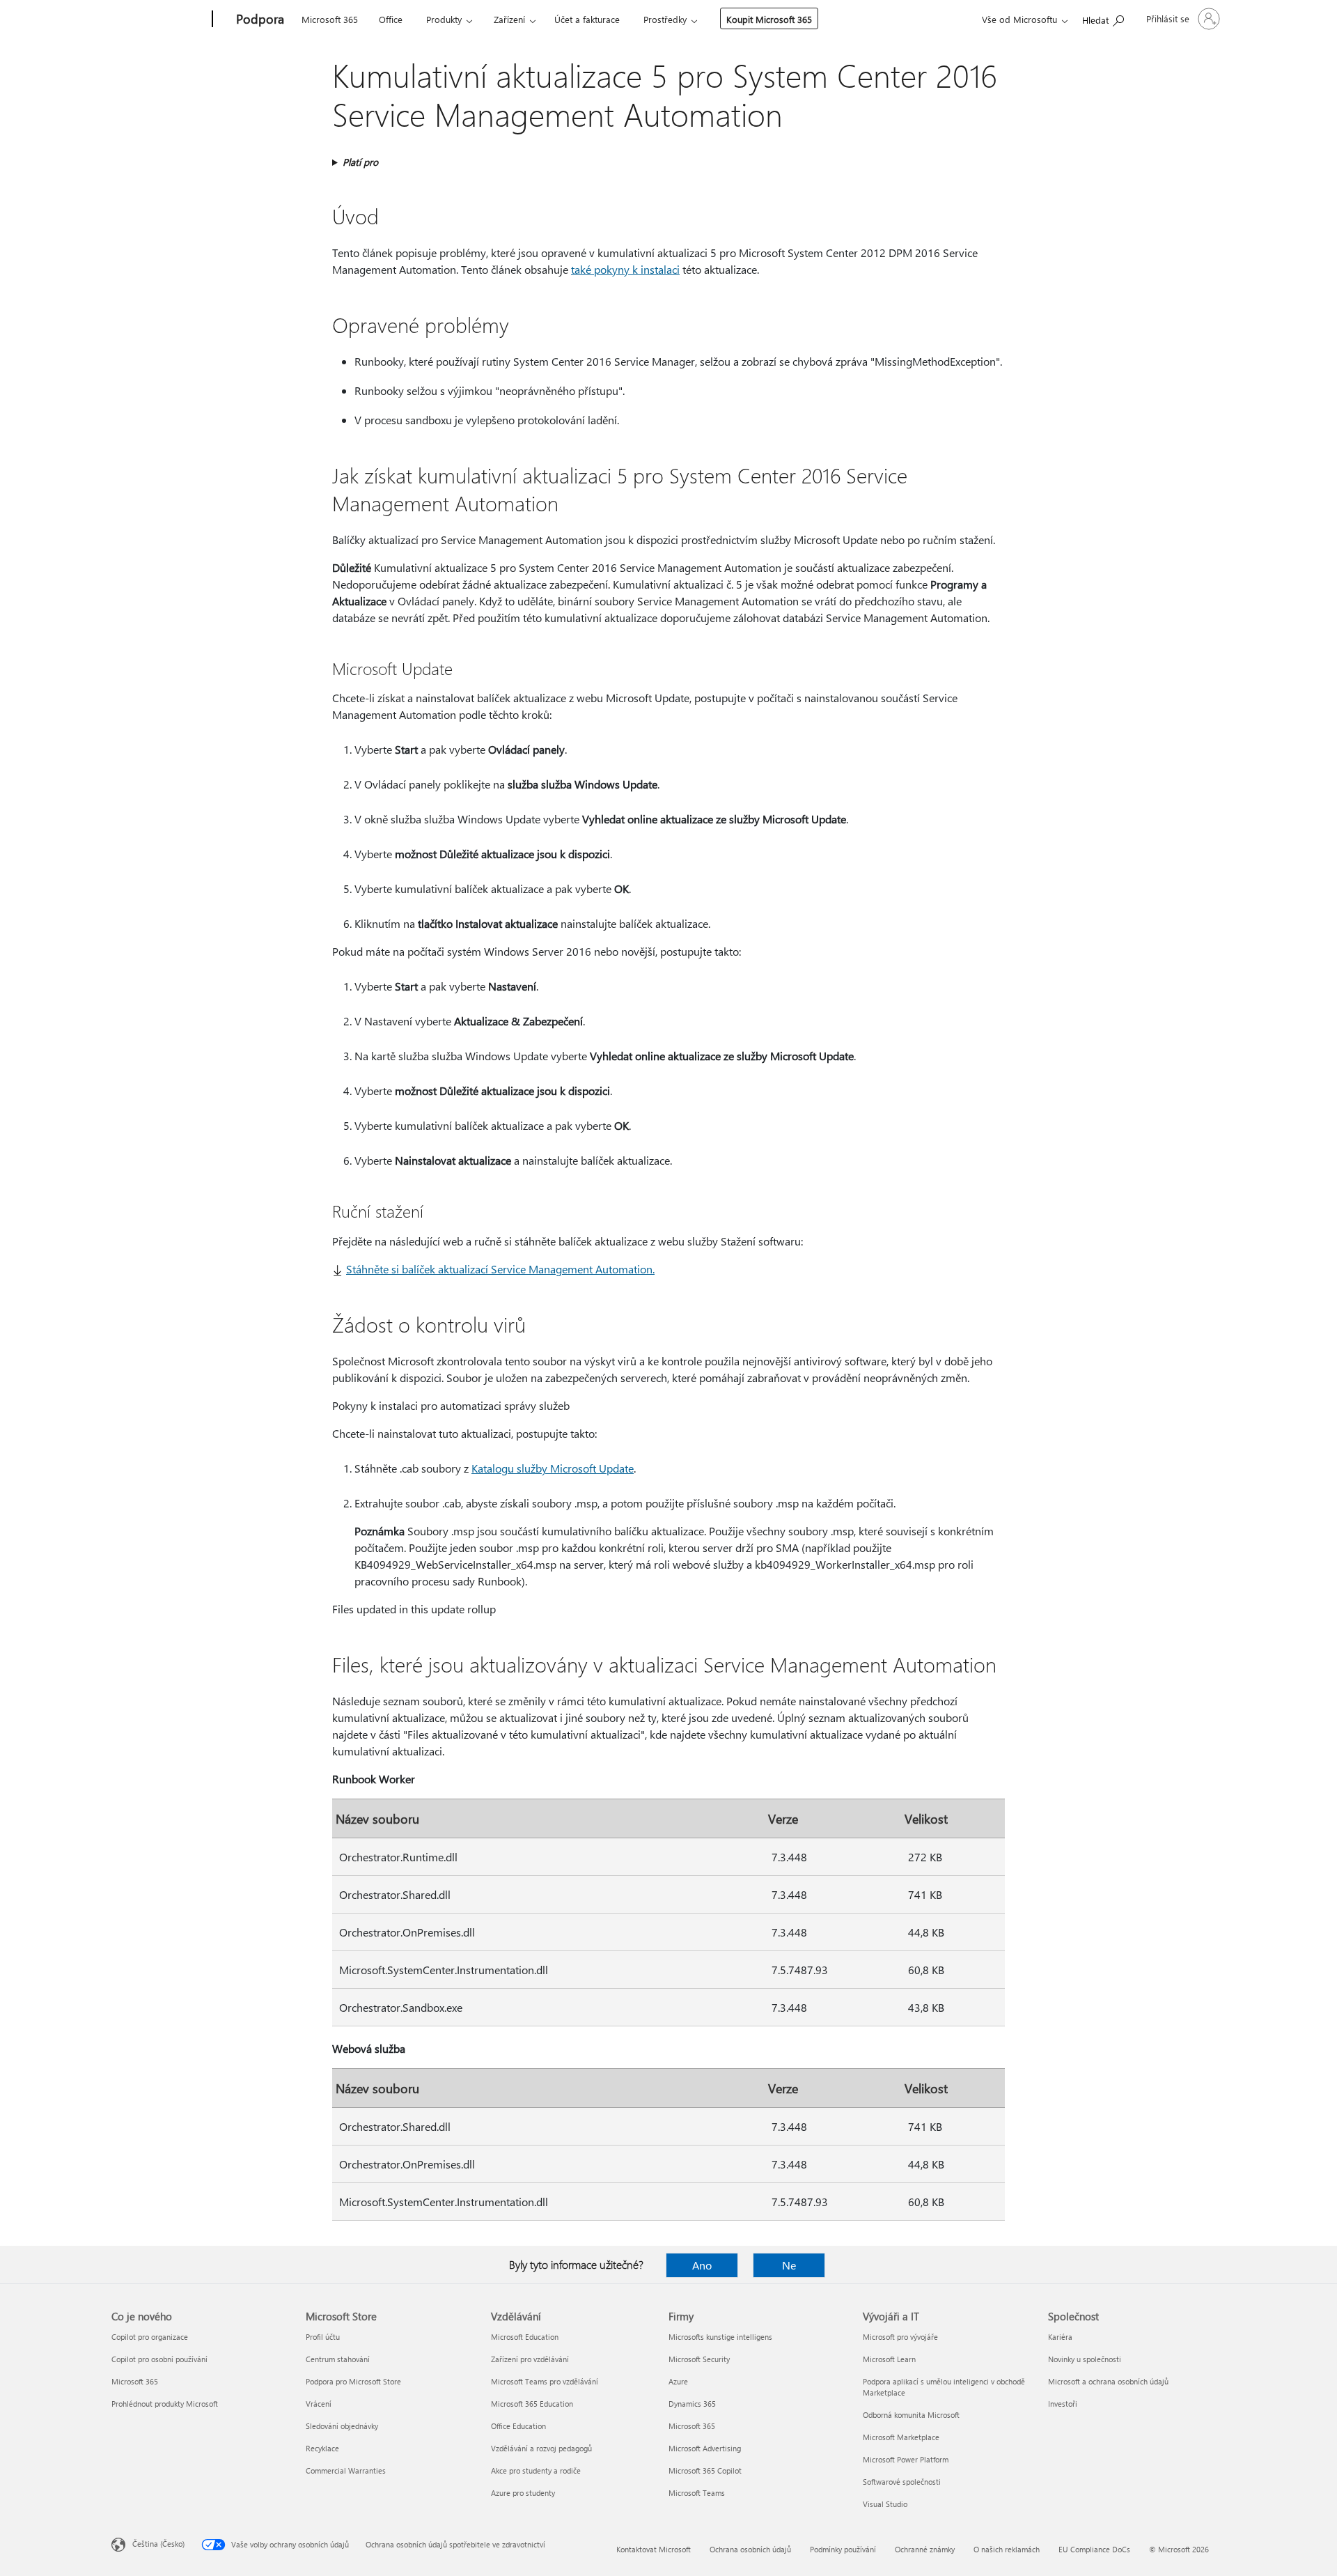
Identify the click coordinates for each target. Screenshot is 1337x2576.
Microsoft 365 (330, 19)
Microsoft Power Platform (906, 2459)
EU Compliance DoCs (1094, 2549)
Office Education (518, 2426)
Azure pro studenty (523, 2493)
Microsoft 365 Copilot (705, 2470)
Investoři (1063, 2404)
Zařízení (509, 19)
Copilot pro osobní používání (159, 2359)
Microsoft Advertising (705, 2448)
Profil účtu (323, 2337)
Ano (702, 2265)
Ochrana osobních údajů (750, 2549)
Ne (789, 2265)
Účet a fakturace (587, 19)
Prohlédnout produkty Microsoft (165, 2404)
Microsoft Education (525, 2337)
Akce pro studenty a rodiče (536, 2470)
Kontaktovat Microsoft (654, 2549)
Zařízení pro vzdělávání (530, 2359)
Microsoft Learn (889, 2359)
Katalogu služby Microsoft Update (553, 1468)
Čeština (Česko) (158, 2544)
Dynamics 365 (692, 2404)
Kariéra (1060, 2337)
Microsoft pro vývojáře (900, 2337)
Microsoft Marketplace (901, 2437)
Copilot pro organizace (150, 2337)
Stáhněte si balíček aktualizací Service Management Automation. (500, 1269)
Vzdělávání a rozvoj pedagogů (541, 2448)
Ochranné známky (925, 2549)
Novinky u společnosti (1085, 2359)
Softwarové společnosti (902, 2482)
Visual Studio (885, 2504)
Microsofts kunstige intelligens (720, 2337)
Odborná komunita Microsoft (911, 2415)
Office (391, 19)
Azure (678, 2381)
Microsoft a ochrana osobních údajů (1108, 2381)
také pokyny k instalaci (625, 269)
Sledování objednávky (342, 2426)
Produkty (444, 19)
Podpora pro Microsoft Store (353, 2381)
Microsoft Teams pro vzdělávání (545, 2381)
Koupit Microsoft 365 (769, 19)
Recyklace (322, 2448)
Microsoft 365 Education (532, 2404)
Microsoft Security (699, 2359)
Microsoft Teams (697, 2493)
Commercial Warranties (346, 2470)
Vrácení (319, 2404)
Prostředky (665, 19)
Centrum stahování (338, 2359)
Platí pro (360, 162)
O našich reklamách (1007, 2549)
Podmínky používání (843, 2549)
